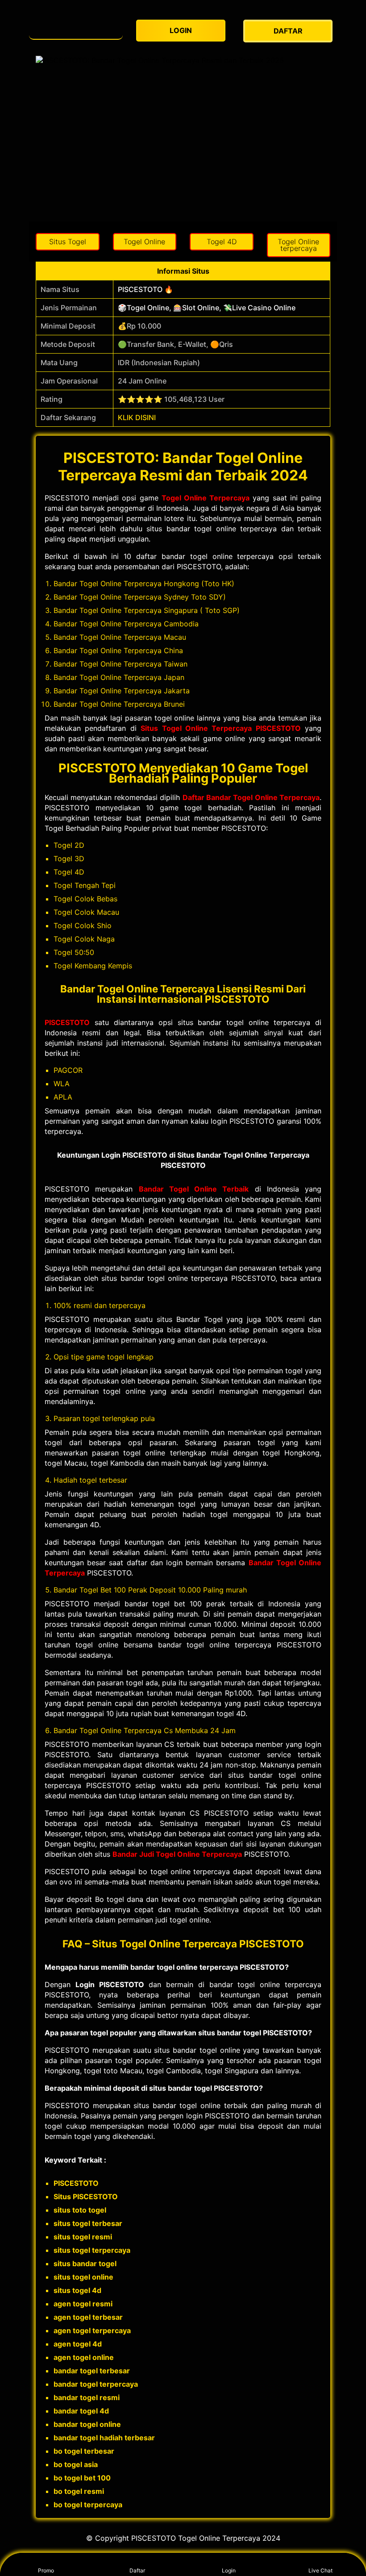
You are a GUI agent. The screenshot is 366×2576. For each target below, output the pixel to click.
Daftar (137, 2570)
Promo (46, 2570)
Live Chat (320, 2570)
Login (229, 2570)
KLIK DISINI (137, 417)
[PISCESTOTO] (76, 27)
